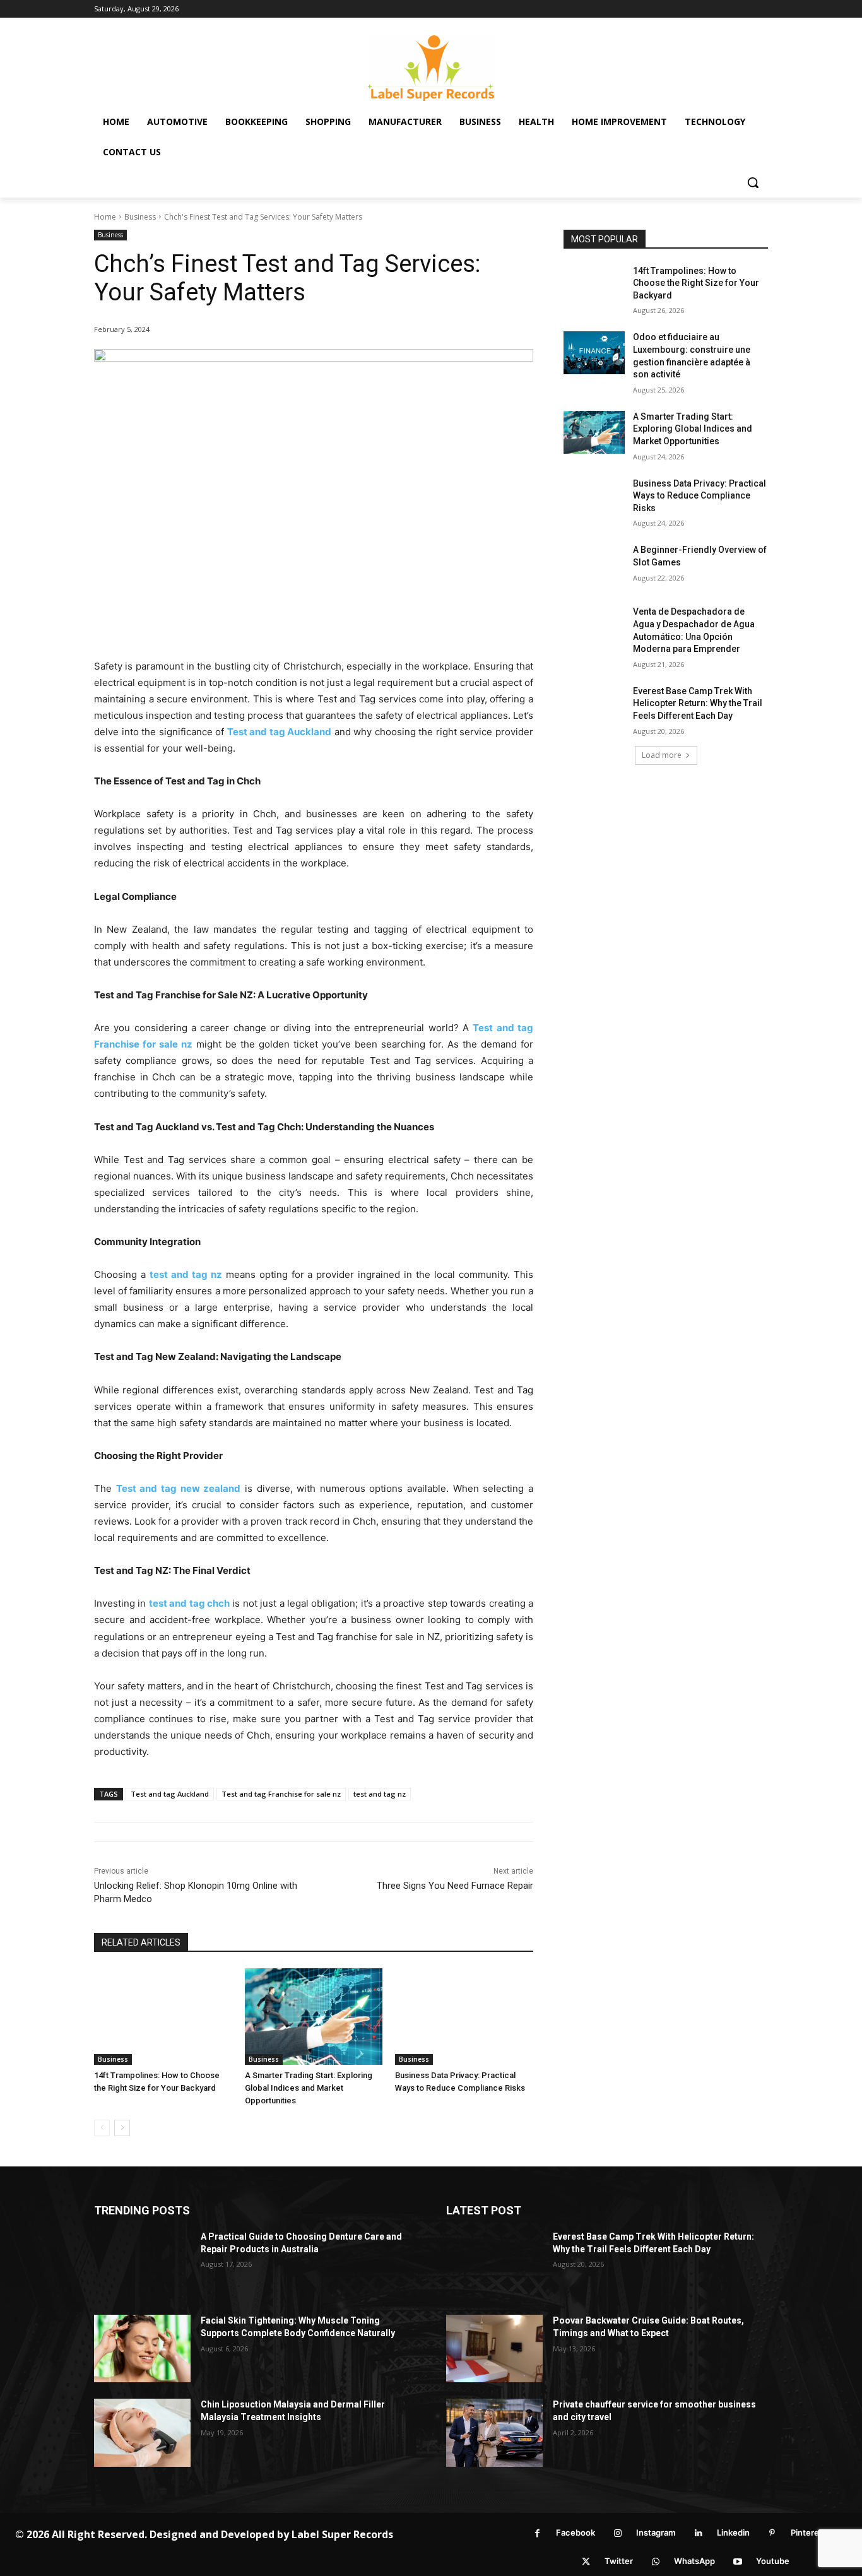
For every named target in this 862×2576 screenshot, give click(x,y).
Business (140, 217)
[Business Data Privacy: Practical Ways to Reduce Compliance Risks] (464, 2017)
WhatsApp (694, 2561)
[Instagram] (617, 2533)
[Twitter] (586, 2562)
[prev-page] (102, 2128)
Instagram (656, 2532)
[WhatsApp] (655, 2562)
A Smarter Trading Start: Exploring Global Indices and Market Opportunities (309, 2088)
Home (105, 217)
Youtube (773, 2561)
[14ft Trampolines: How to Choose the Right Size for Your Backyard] (163, 2017)
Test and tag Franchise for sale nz (281, 1794)
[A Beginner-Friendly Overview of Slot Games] (594, 565)
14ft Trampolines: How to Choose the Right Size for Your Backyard (696, 283)
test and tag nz (380, 1794)
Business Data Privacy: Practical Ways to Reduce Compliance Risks (700, 496)
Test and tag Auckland (170, 1794)
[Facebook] (537, 2533)
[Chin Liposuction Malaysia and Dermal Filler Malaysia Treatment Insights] (142, 2432)
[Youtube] (737, 2562)
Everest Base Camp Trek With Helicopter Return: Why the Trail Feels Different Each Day (698, 703)
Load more (662, 755)
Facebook (576, 2532)
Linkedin (733, 2532)
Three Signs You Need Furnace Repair (455, 1886)
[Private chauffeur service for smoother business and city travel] (494, 2432)
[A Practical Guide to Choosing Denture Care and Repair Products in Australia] (142, 2265)
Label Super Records (342, 2534)
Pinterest (809, 2532)
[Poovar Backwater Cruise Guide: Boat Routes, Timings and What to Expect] (494, 2349)
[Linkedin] (698, 2533)
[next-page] (122, 2128)
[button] (753, 182)
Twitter (619, 2561)
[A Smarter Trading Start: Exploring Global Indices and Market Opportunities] (314, 2017)
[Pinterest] (772, 2533)
